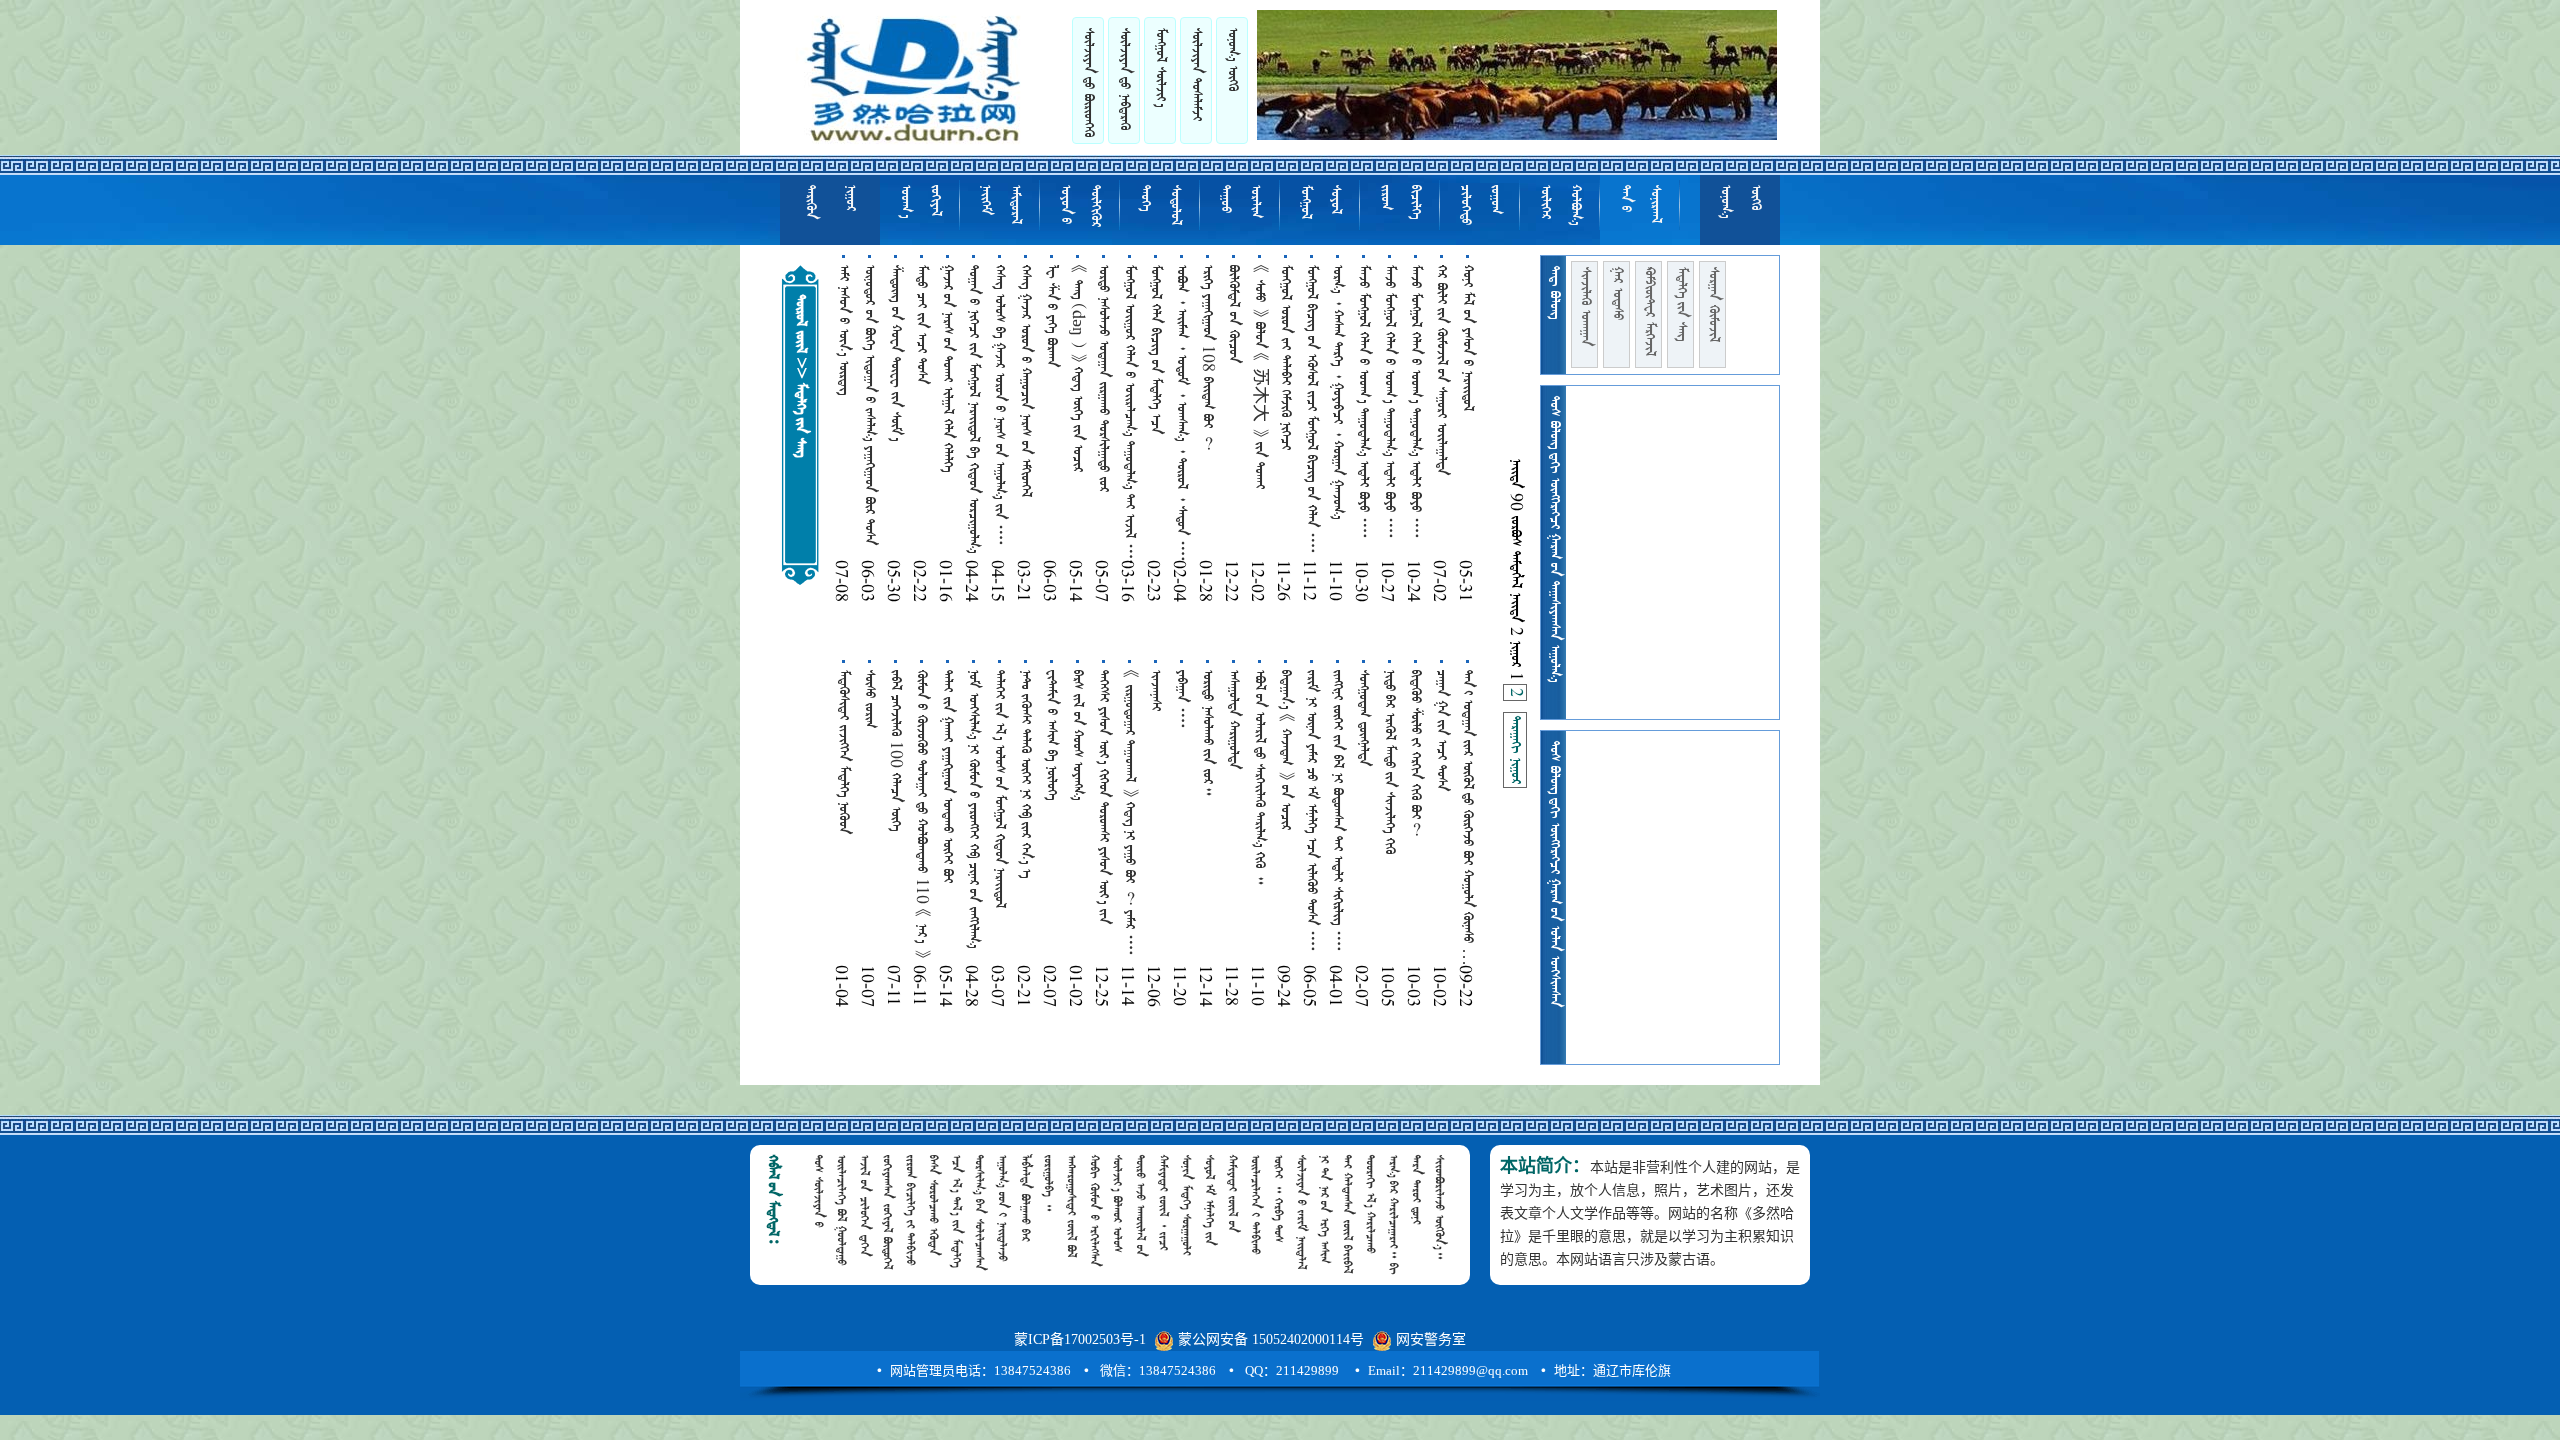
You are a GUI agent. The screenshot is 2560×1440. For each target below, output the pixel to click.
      (947, 368)
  (1640, 204)
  (1363, 718)
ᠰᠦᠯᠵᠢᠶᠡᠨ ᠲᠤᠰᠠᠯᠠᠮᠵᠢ (1196, 74)
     (999, 789)
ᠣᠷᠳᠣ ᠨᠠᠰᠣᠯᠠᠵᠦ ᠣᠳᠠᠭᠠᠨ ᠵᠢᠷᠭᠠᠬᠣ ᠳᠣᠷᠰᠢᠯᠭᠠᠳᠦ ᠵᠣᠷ (1103, 378)
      (1285, 750)
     (843, 330)
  (1585, 306)
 (1155, 690)
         (1363, 402)
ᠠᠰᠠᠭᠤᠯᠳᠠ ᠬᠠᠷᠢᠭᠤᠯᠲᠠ (1233, 719)
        (1025, 774)
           (1311, 811)
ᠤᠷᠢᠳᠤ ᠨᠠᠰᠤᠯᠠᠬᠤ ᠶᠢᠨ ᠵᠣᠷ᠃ (1207, 732)
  (1088, 82)
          (1311, 409)
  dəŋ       (1077, 368)
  (1160, 205)
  (1080, 206)
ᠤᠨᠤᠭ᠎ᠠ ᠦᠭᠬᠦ (1232, 59)
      (1259, 777)
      (895, 353)
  (920, 201)
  (869, 699)
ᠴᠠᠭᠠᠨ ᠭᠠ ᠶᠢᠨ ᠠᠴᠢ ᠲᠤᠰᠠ (1441, 730)
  (1181, 699)
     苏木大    (1259, 377)
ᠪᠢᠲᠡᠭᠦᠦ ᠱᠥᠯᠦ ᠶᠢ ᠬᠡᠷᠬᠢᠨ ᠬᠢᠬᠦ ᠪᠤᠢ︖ (1415, 753)
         (973, 409)
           (999, 405)
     (1051, 735)
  (1617, 293)
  (1649, 311)
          (1337, 811)
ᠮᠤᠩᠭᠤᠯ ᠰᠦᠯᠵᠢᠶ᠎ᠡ (1160, 67)
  (1515, 750)
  (1560, 205)
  (1000, 204)
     (921, 324)
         (1129, 415)
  (1124, 79)
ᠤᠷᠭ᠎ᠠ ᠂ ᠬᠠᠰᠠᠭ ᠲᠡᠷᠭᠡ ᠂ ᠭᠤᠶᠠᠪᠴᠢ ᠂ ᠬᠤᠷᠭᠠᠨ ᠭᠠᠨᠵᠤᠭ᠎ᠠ (1337, 392)
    (843, 752)
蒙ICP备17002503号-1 (1080, 1339)
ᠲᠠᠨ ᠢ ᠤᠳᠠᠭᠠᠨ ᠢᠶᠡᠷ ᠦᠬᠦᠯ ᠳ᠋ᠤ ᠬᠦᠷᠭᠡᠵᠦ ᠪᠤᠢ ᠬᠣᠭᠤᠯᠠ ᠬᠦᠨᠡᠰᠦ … (1467, 818)
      (1155, 349)
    (1051, 316)
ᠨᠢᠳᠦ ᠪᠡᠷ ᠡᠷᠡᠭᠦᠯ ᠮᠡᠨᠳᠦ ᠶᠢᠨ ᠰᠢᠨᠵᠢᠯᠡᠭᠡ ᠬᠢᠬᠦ (1389, 762)
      (1285, 357)
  (1400, 202)
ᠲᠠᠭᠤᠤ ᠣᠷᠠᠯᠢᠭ (1240, 201)
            (1181, 413)
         (974, 809)
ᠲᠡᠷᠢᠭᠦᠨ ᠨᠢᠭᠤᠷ (830, 202)
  (1713, 304)
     (1077, 735)
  (1681, 304)
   (1233, 314)
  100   (895, 750)
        (1025, 381)
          (1129, 813)
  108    (1207, 357)
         (1104, 797)
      (1467, 338)
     (1441, 370)
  (1480, 205)
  (1320, 202)
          (870, 405)
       (947, 776)
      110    (921, 814)
